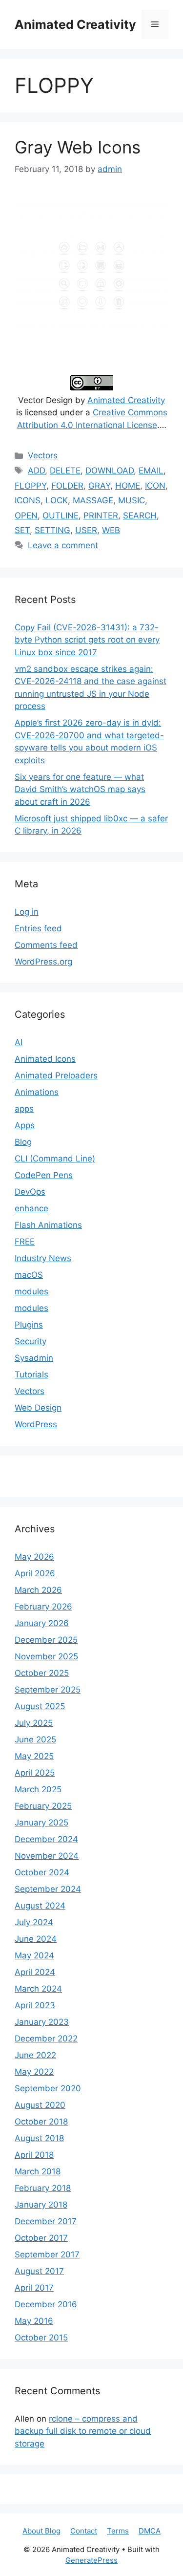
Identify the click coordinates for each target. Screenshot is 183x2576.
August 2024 (40, 1906)
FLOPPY (30, 486)
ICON (155, 486)
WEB (111, 530)
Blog (23, 1142)
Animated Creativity (75, 24)
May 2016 (34, 2321)
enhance (31, 1208)
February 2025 (43, 1806)
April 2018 (34, 2155)
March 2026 (38, 1590)
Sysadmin (34, 1358)
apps (24, 1109)
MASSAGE (93, 500)
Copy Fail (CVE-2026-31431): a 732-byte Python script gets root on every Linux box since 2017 (87, 640)
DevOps (30, 1192)
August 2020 (40, 2105)
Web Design (38, 1408)
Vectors (43, 455)
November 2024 (47, 1856)
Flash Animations (48, 1225)
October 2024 (42, 1872)
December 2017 (46, 2221)
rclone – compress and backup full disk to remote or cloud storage (83, 2431)
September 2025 (48, 1690)
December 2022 (46, 2039)
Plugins (29, 1325)
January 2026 (42, 1623)
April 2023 (35, 2005)
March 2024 (38, 1989)
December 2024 (46, 1839)
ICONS (28, 500)
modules (31, 1291)
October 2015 (41, 2338)
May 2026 (34, 1557)
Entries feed (38, 928)
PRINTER (101, 515)
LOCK (57, 500)
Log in (27, 912)
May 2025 (34, 1756)
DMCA (150, 2531)
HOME (128, 486)
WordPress (36, 1424)
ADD (36, 471)
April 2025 (35, 1773)
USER (86, 530)
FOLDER (67, 486)
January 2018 (41, 2205)
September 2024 (48, 1889)
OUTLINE (61, 515)
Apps (25, 1125)
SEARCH (140, 515)
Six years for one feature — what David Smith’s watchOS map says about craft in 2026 (80, 789)
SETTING (52, 530)
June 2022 (35, 2055)
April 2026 (35, 1573)
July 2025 (34, 1723)
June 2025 (35, 1739)
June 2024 (36, 1939)
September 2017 (47, 2254)
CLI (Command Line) (55, 1159)
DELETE (65, 471)
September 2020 (48, 2088)
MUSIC (132, 500)
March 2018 (38, 2171)
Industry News (43, 1258)
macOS (29, 1275)
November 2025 (46, 1656)
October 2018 (41, 2122)
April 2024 (35, 1972)
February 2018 (43, 2188)
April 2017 (34, 2288)
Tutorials (31, 1374)
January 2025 (41, 1823)
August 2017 (39, 2271)
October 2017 (41, 2238)
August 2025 (40, 1706)
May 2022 (34, 2072)
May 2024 (34, 1955)
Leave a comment (63, 545)
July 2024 (34, 1922)
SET (22, 530)
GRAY (99, 486)
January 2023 (42, 2022)
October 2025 (42, 1673)
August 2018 (39, 2138)
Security (30, 1341)
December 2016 (46, 2304)
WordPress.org (43, 962)
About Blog (41, 2531)
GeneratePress (91, 2560)
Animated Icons (45, 1059)
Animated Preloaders (56, 1075)
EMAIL (151, 471)
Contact (84, 2531)
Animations (37, 1092)
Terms (118, 2531)
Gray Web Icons (78, 147)
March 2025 (38, 1789)
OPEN (26, 515)
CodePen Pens (44, 1175)
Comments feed (46, 945)
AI (19, 1042)
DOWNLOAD (110, 471)
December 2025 (46, 1640)
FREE (25, 1242)
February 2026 (43, 1607)
